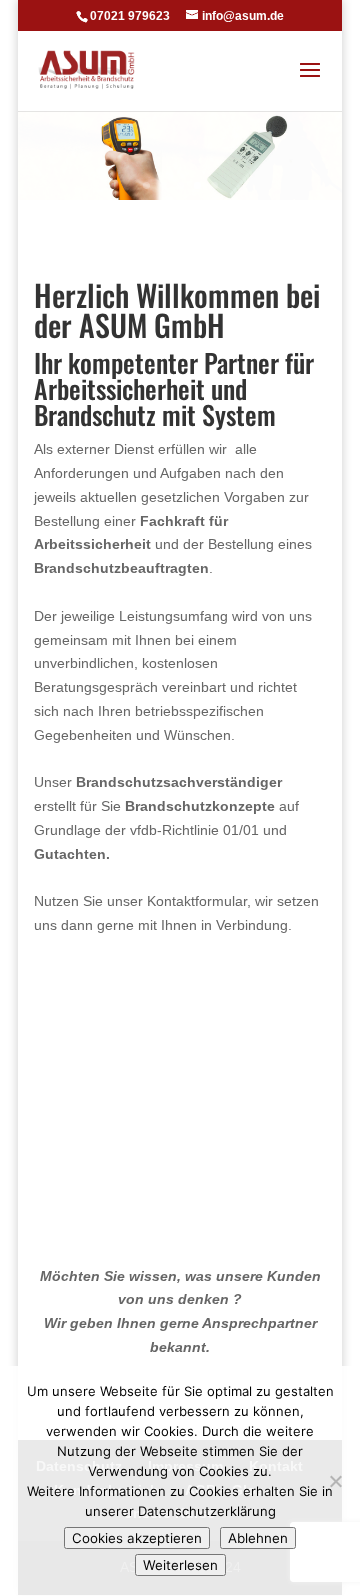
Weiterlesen (180, 1565)
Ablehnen (258, 1538)
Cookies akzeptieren (137, 1538)
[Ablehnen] (335, 1481)
